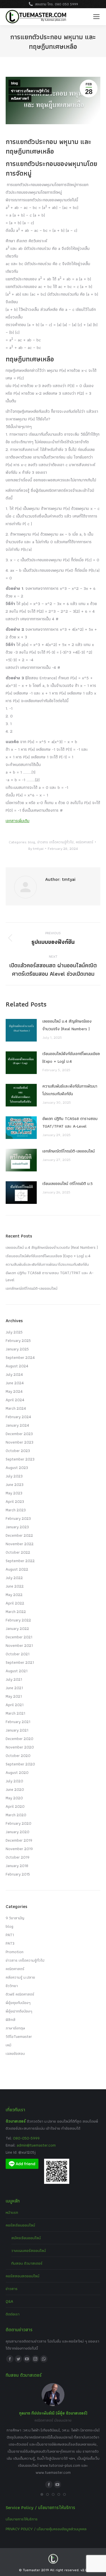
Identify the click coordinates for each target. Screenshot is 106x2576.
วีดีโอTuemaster (19, 2036)
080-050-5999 (26, 2138)
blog (14, 83)
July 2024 (14, 1374)
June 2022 (15, 1586)
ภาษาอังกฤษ (15, 2028)
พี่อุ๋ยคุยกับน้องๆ (18, 2003)
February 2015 (18, 1874)
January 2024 (17, 1425)
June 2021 (14, 1688)
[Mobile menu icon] (96, 17)
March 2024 (16, 1408)
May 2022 (14, 1595)
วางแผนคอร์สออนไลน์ (29, 2250)
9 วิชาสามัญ (15, 1918)
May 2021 (14, 1696)
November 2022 (20, 1544)
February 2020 (19, 1823)
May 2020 (14, 1798)
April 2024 (15, 1400)
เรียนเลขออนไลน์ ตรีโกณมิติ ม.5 (68, 1184)
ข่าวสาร (12, 2289)
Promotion (15, 1952)
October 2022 (18, 1552)
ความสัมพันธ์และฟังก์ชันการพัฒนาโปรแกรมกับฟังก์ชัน (70, 1090)
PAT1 (10, 1935)
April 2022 (15, 1603)
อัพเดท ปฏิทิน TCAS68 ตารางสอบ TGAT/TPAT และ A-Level (70, 1122)
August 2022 (17, 1569)
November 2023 (20, 1442)
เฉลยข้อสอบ (15, 2053)
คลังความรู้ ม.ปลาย (20, 1977)
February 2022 (18, 1620)
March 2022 (16, 1612)
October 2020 (18, 1756)
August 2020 (17, 1772)
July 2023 (14, 1476)
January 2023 (17, 1527)
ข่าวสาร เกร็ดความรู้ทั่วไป (30, 91)
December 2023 (19, 1434)
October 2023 (18, 1451)
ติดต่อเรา (13, 2314)
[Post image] (21, 1030)
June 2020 (15, 1789)
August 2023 (17, 1468)
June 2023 (15, 1485)
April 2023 (15, 1501)
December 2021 (19, 1637)
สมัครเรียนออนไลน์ (26, 2238)
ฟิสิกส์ (11, 2020)
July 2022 (14, 1578)
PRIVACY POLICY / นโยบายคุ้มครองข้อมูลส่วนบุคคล (46, 2529)
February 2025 (18, 1341)
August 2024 (17, 1366)
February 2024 (18, 1417)
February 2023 (18, 1518)
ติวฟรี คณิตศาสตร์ (20, 1994)
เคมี (8, 2045)
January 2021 (17, 1730)
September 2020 (20, 1764)
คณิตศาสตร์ (20, 99)
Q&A (9, 2301)
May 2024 (14, 1391)
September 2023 (20, 1459)
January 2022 (17, 1628)
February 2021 (18, 1722)
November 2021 (19, 1645)
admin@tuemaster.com (36, 2145)
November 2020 (20, 1747)
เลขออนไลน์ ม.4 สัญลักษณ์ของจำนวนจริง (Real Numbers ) (67, 1025)
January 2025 (17, 1349)
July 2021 (14, 1679)
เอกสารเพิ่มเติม (18, 821)
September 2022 (20, 1561)
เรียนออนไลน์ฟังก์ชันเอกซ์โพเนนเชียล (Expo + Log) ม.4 (71, 1057)
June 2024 (15, 1383)
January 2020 (18, 1832)
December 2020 (20, 1739)
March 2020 (16, 1815)
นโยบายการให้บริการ (22, 2519)
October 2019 (18, 1857)
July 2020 (14, 1781)
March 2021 (15, 1713)
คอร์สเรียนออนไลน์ (20, 2225)
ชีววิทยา (12, 1986)
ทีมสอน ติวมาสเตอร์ (27, 2263)
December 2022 (19, 1535)
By (36, 849)
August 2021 (17, 1671)
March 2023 (16, 1510)
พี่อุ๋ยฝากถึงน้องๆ (19, 2011)
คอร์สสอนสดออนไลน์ (22, 2276)
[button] (42, 2494)
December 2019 (19, 1840)
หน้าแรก (12, 2212)
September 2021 (20, 1662)
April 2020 (15, 1806)
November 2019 (19, 1849)
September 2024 (20, 1357)
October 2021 (18, 1654)
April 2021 (15, 1705)
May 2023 (14, 1493)
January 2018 (17, 1866)
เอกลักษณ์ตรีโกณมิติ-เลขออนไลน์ (69, 1151)
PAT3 (10, 1943)
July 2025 (14, 1332)
